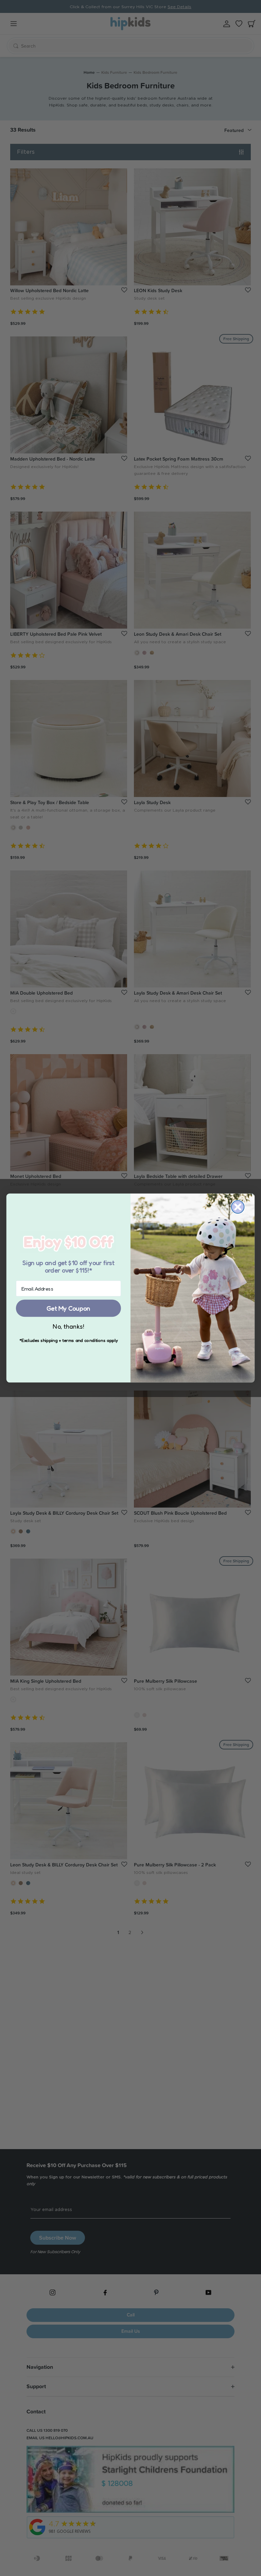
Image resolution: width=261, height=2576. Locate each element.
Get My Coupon (68, 1308)
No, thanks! (68, 1326)
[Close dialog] (238, 1207)
